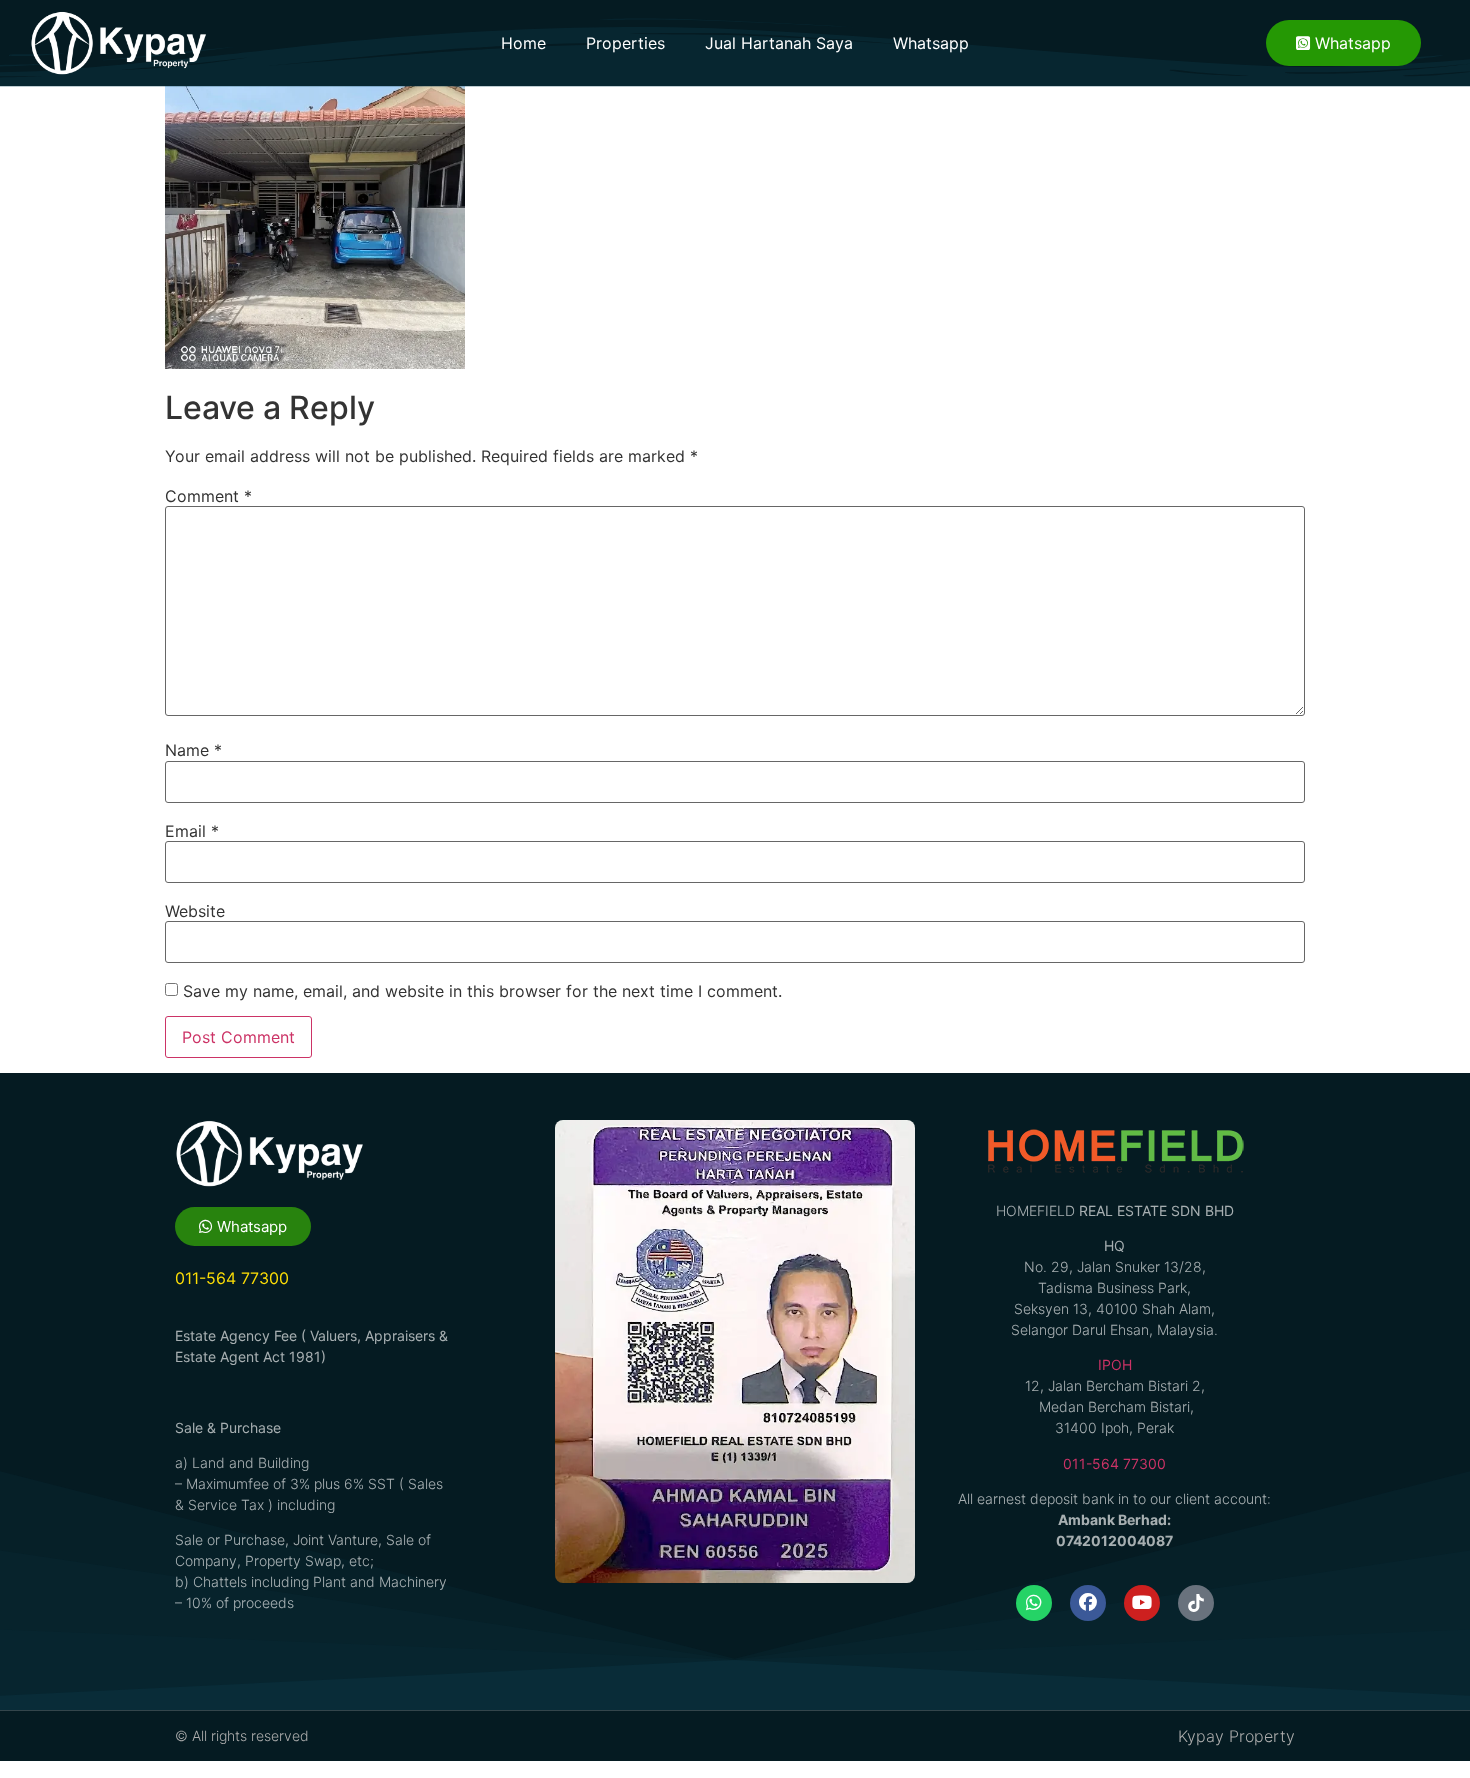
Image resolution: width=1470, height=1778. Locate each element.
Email (192, 831)
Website (195, 911)
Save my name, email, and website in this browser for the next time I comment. (482, 991)
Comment (208, 496)
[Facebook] (1088, 1603)
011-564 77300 (1114, 1463)
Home (523, 43)
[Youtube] (1142, 1603)
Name (193, 750)
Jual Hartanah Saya (779, 43)
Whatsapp (931, 43)
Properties (625, 43)
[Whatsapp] (1034, 1603)
